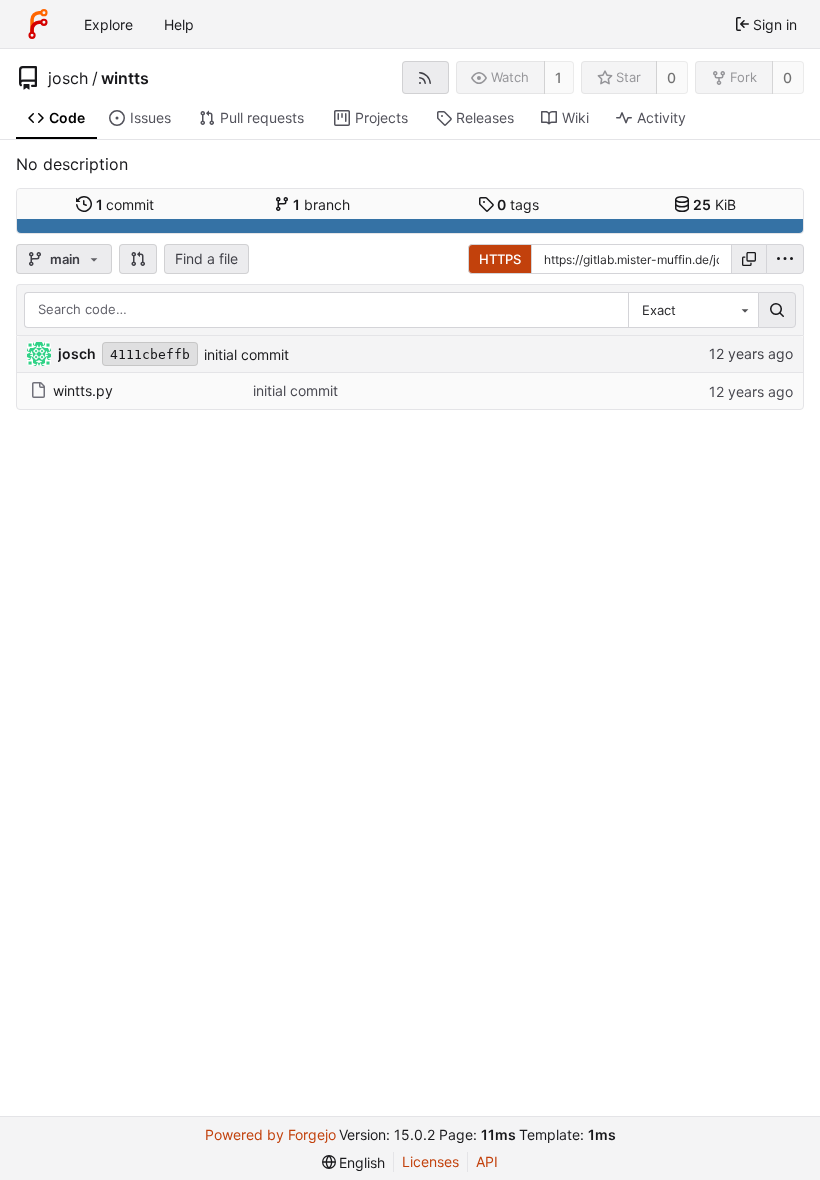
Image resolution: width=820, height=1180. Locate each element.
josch (68, 78)
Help (179, 24)
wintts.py (83, 390)
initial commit (246, 354)
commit (125, 204)
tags (518, 204)
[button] (138, 259)
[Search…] (777, 310)
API (487, 1161)
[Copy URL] (749, 259)
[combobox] (693, 310)
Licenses (430, 1161)
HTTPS (500, 259)
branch (321, 204)
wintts (125, 78)
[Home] (38, 24)
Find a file (206, 258)
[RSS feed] (425, 77)
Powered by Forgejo (270, 1134)
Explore (108, 24)
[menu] (785, 259)
